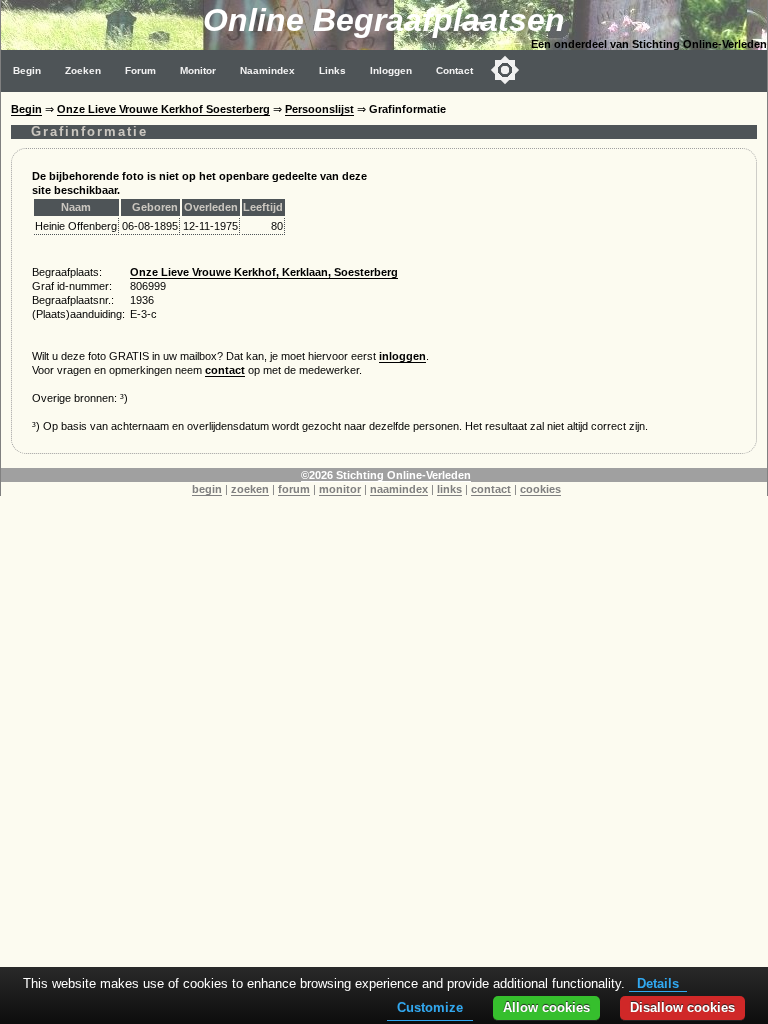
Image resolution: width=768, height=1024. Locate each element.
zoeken (250, 489)
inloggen (402, 356)
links (449, 489)
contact (225, 370)
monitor (340, 489)
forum (294, 489)
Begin (27, 70)
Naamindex (267, 70)
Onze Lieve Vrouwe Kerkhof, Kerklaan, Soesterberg (264, 272)
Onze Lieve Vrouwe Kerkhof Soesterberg (163, 109)
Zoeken (83, 70)
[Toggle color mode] (505, 70)
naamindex (399, 489)
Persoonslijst (319, 109)
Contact (454, 70)
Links (332, 70)
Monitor (198, 70)
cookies (540, 489)
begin (207, 489)
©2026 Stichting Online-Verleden (386, 475)
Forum (140, 70)
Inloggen (391, 70)
